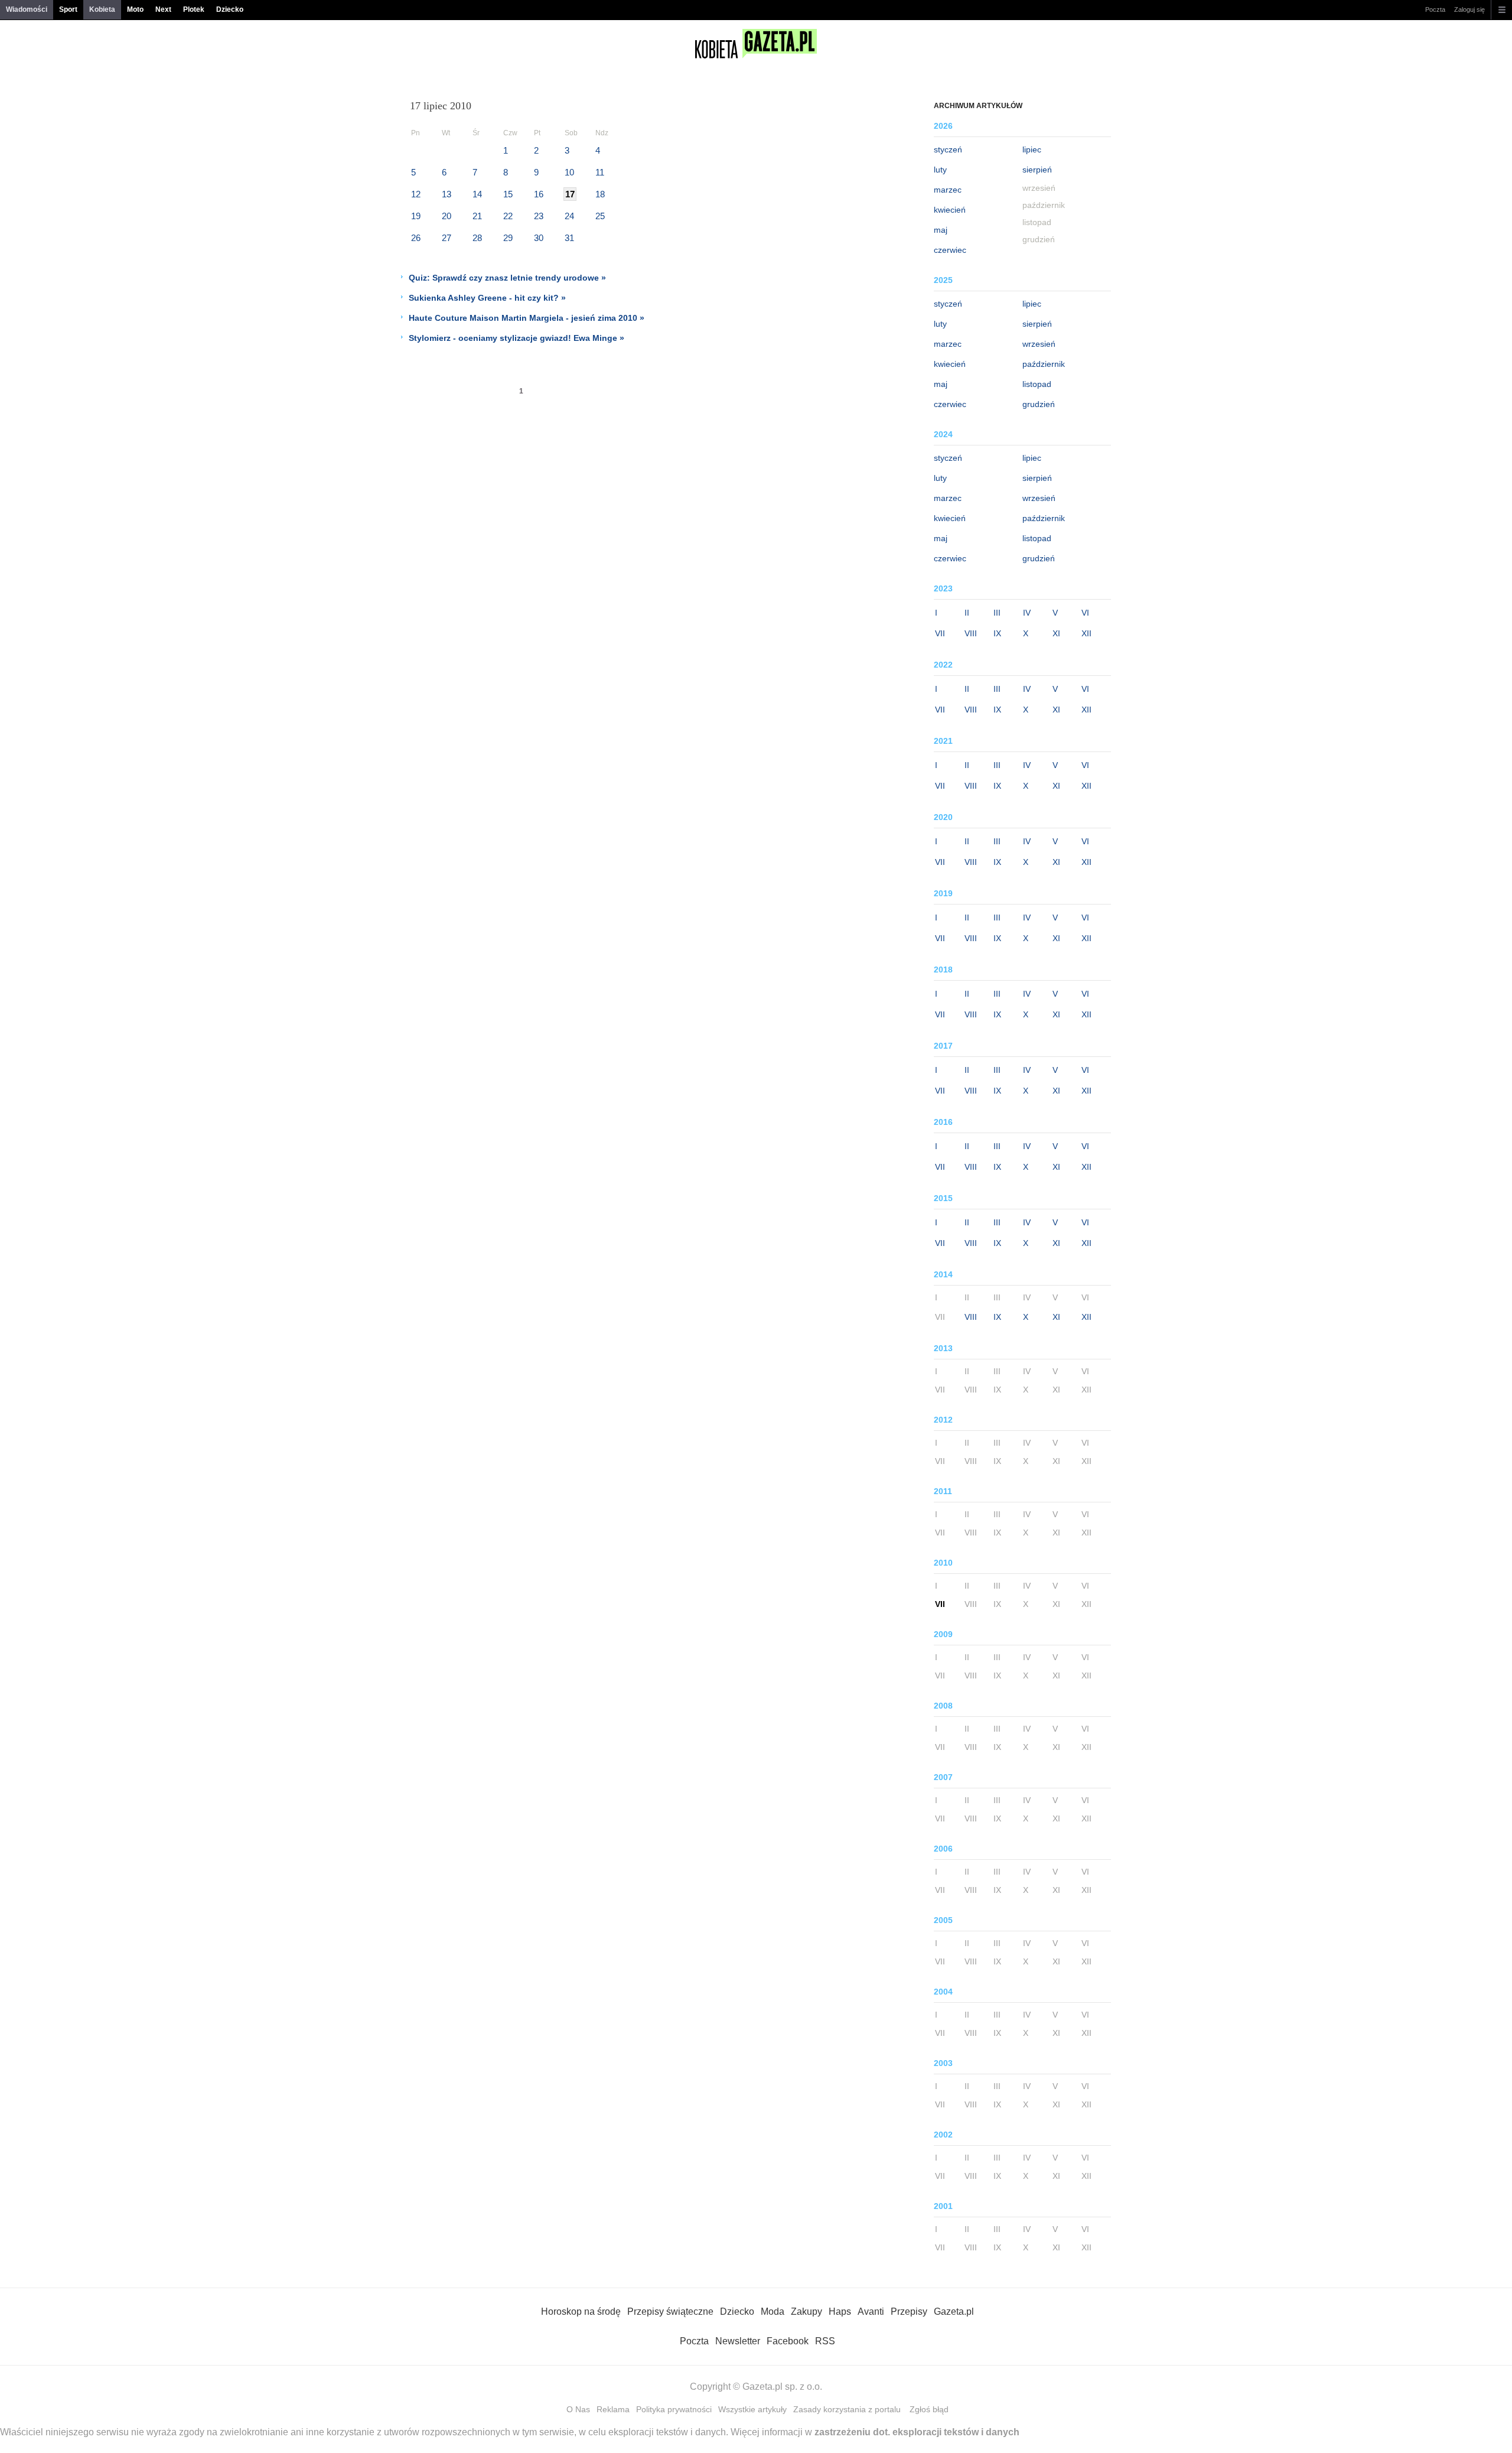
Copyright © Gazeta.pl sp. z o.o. (756, 2387)
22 (508, 216)
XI (1056, 633)
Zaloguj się (1469, 9)
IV (1027, 613)
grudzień (1039, 404)
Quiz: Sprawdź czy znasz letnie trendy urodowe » (507, 278)
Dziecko (230, 9)
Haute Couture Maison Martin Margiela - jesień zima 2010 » (527, 318)
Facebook (788, 2341)
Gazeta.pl (954, 2312)
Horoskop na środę (581, 2312)
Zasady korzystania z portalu (847, 2409)
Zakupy (806, 2312)
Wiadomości (27, 9)
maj (941, 230)
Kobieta (102, 9)
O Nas (578, 2409)
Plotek (194, 9)
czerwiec (950, 250)
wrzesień (1039, 344)
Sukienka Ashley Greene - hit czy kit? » (487, 298)
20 (447, 216)
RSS (825, 2341)
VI (1085, 613)
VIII (971, 633)
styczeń (948, 149)
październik (1044, 364)
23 (539, 216)
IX (997, 633)
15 (508, 194)
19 (416, 216)
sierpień (1037, 170)
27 (447, 238)
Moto (135, 9)
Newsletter (738, 2341)
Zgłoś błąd (929, 2409)
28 (477, 238)
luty (940, 170)
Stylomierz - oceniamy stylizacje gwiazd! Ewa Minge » (517, 338)
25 (600, 216)
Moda (773, 2312)
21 (477, 216)
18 (600, 194)
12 (416, 194)
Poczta (1435, 9)
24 (569, 216)
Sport (68, 9)
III (997, 613)
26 (416, 238)
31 (569, 238)
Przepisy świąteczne (670, 2312)
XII (1086, 633)
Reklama (613, 2409)
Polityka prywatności (674, 2409)
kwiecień (950, 210)
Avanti (871, 2312)
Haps (840, 2312)
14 (477, 194)
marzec (948, 190)
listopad (1037, 384)
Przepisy (909, 2312)
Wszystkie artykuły (752, 2409)
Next (163, 9)
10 (569, 172)
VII (940, 633)
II (967, 613)
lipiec (1032, 149)
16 (539, 194)
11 (600, 172)
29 (508, 238)
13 (447, 194)
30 (539, 238)
